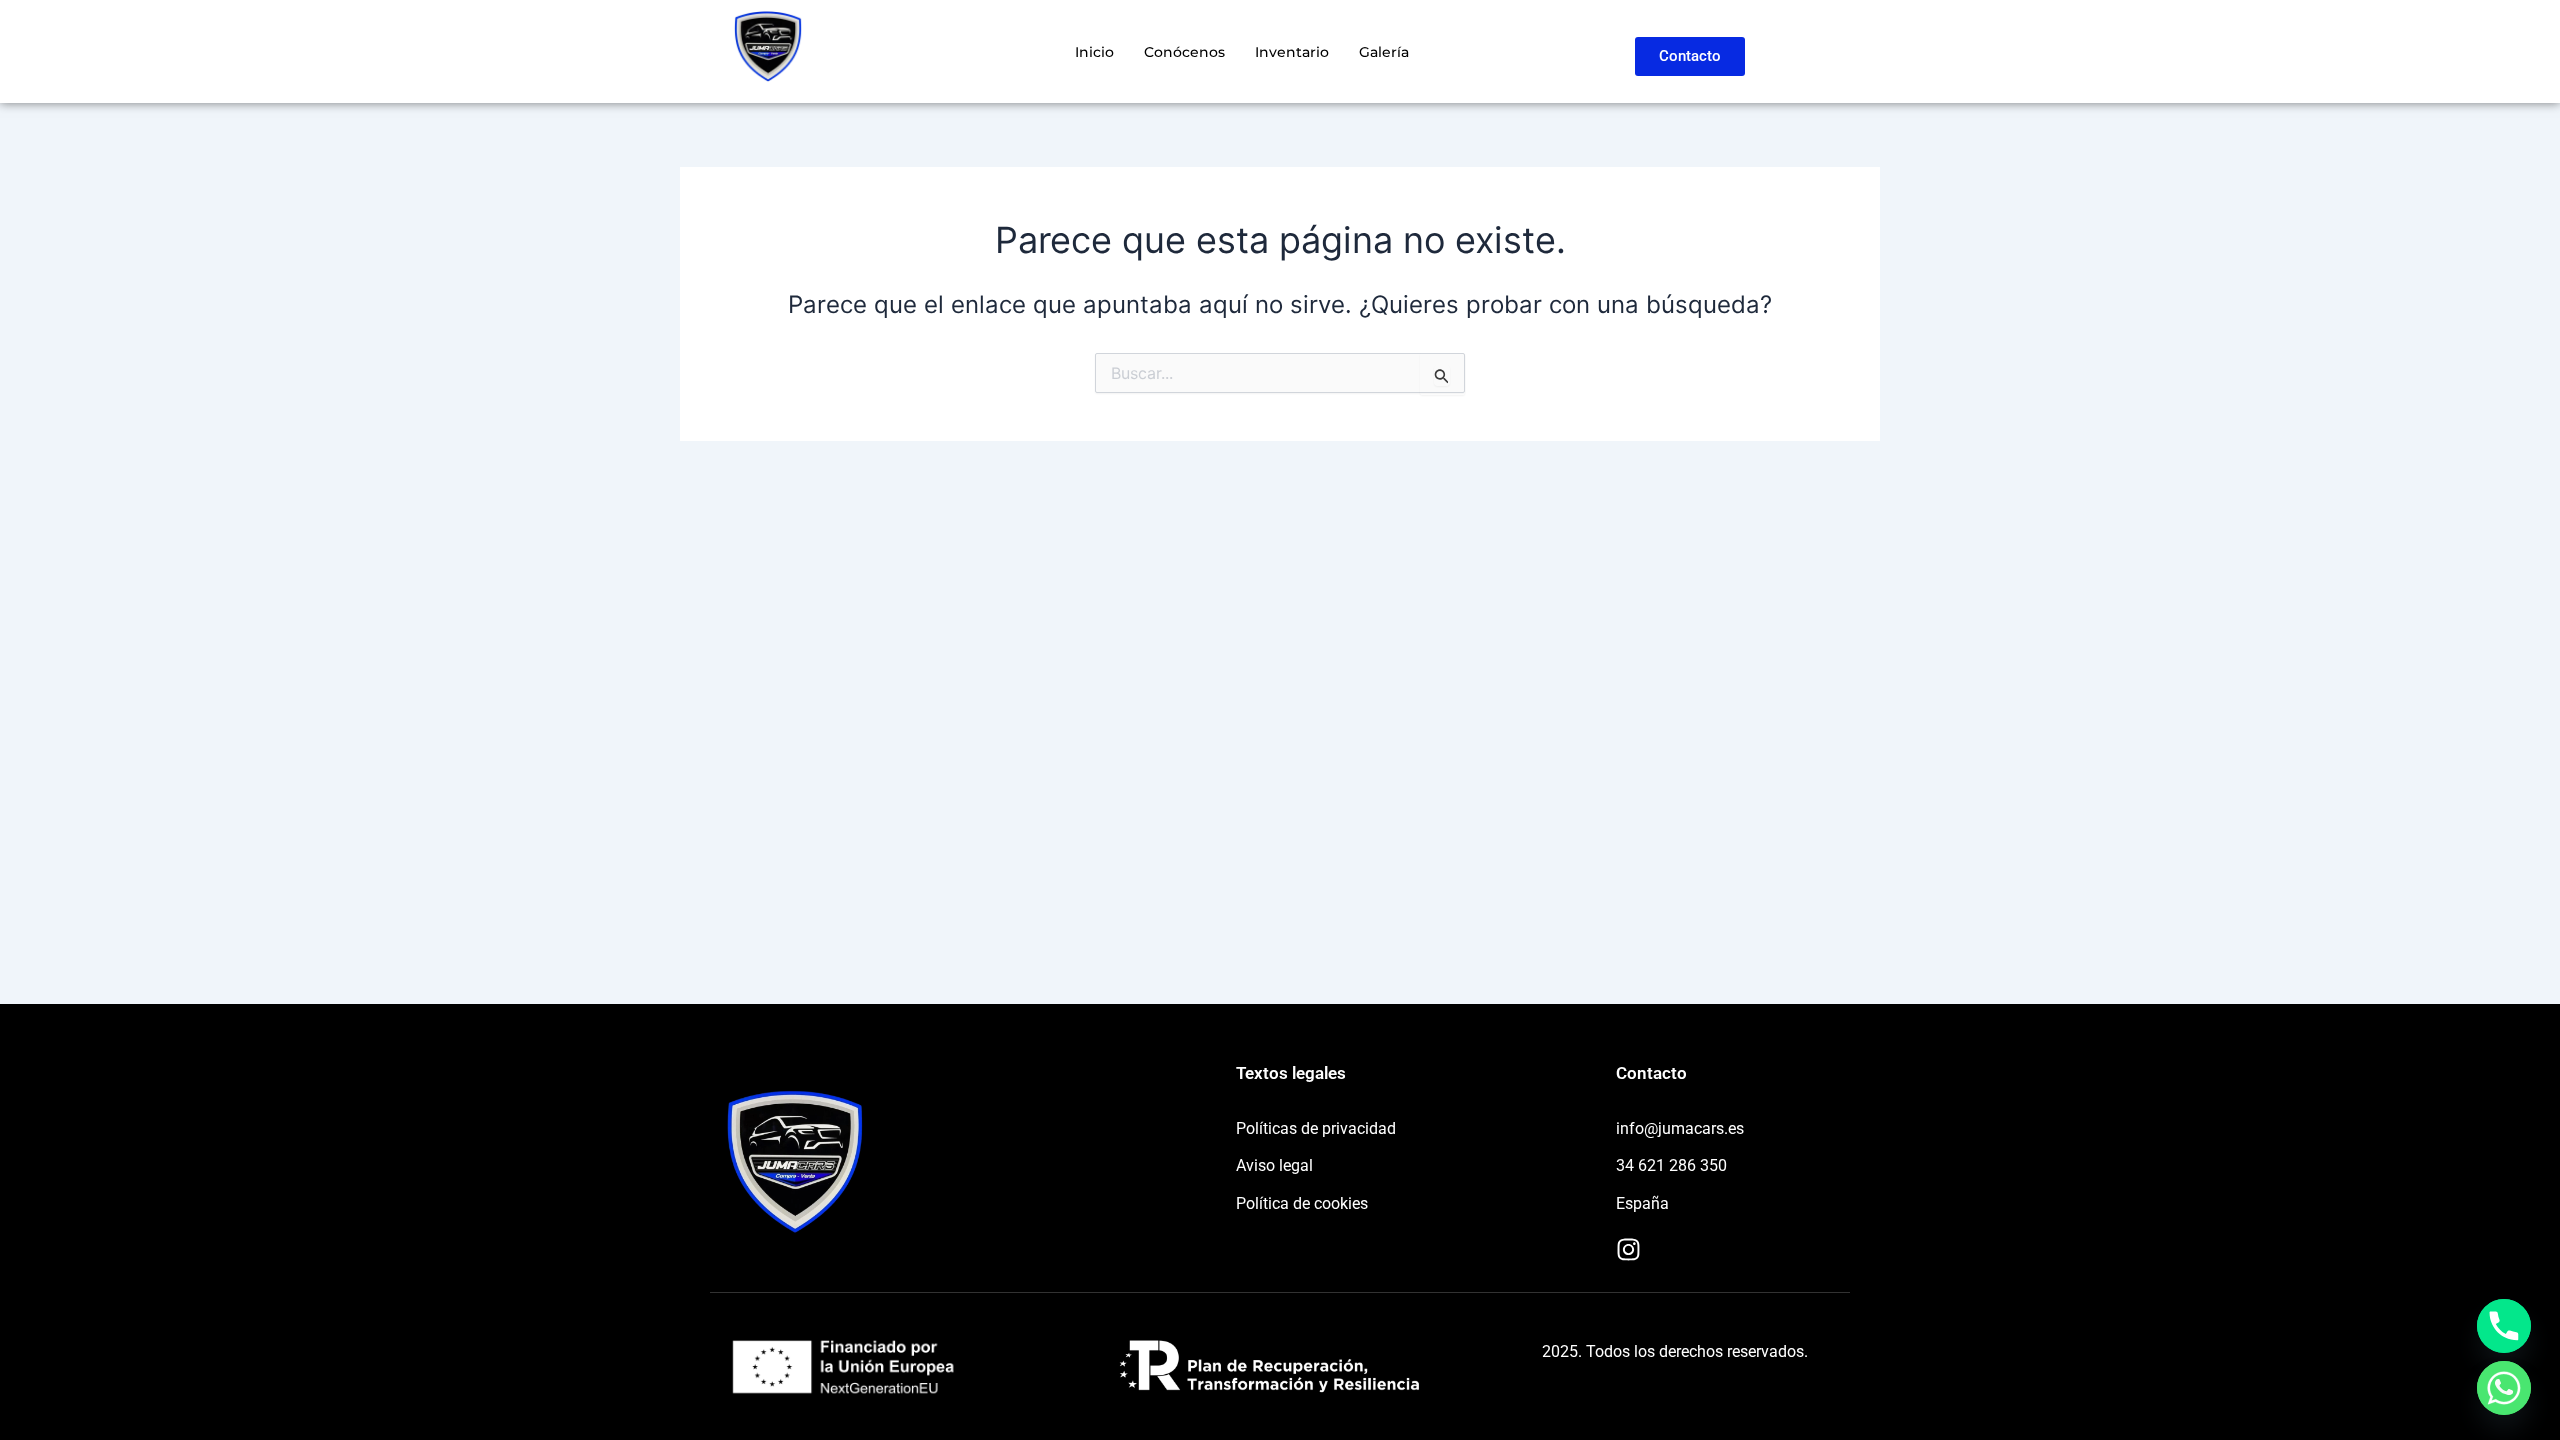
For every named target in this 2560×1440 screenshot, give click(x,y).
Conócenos (1184, 52)
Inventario (1292, 52)
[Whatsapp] (2504, 1388)
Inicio (1094, 52)
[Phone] (2504, 1326)
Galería (1384, 52)
